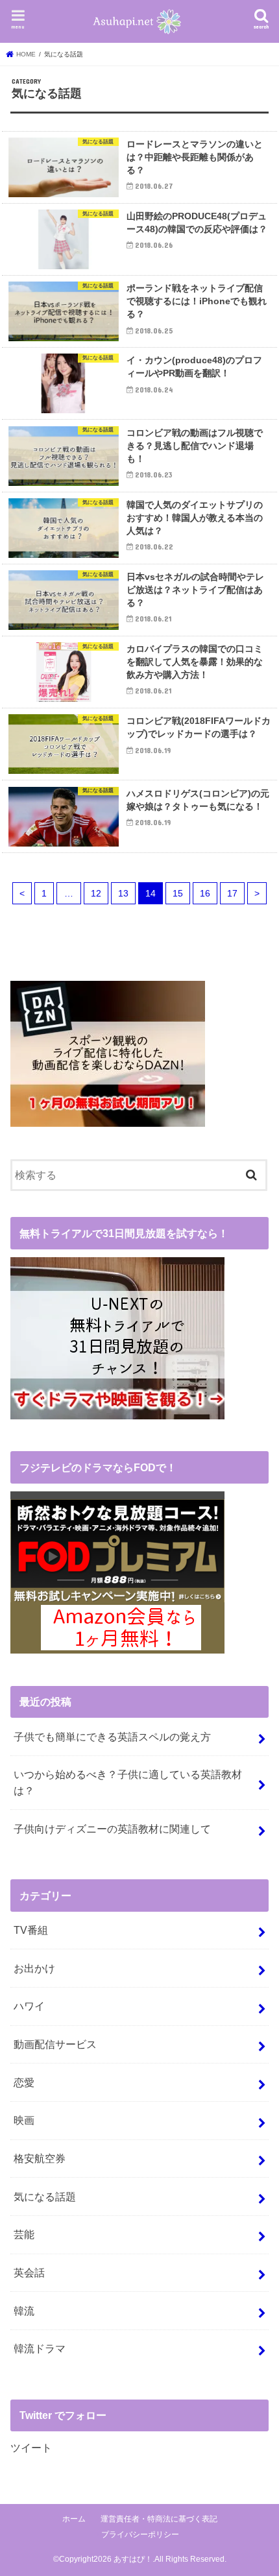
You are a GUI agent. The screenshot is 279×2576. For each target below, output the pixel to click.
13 (123, 893)
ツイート (31, 2448)
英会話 (29, 2272)
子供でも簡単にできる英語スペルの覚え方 (112, 1737)
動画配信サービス (55, 2044)
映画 (24, 2120)
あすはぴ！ (133, 2559)
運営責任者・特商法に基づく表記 (159, 2519)
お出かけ (34, 1968)
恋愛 (24, 2082)
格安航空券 (40, 2158)
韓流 (24, 2311)
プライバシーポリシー (140, 2534)
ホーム (74, 2519)
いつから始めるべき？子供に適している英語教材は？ (128, 1782)
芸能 (24, 2234)
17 (232, 893)
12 (96, 893)
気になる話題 (45, 2197)
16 (205, 893)
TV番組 (31, 1930)
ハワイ (29, 2006)
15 (178, 893)
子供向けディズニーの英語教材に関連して (112, 1829)
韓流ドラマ (40, 2348)
